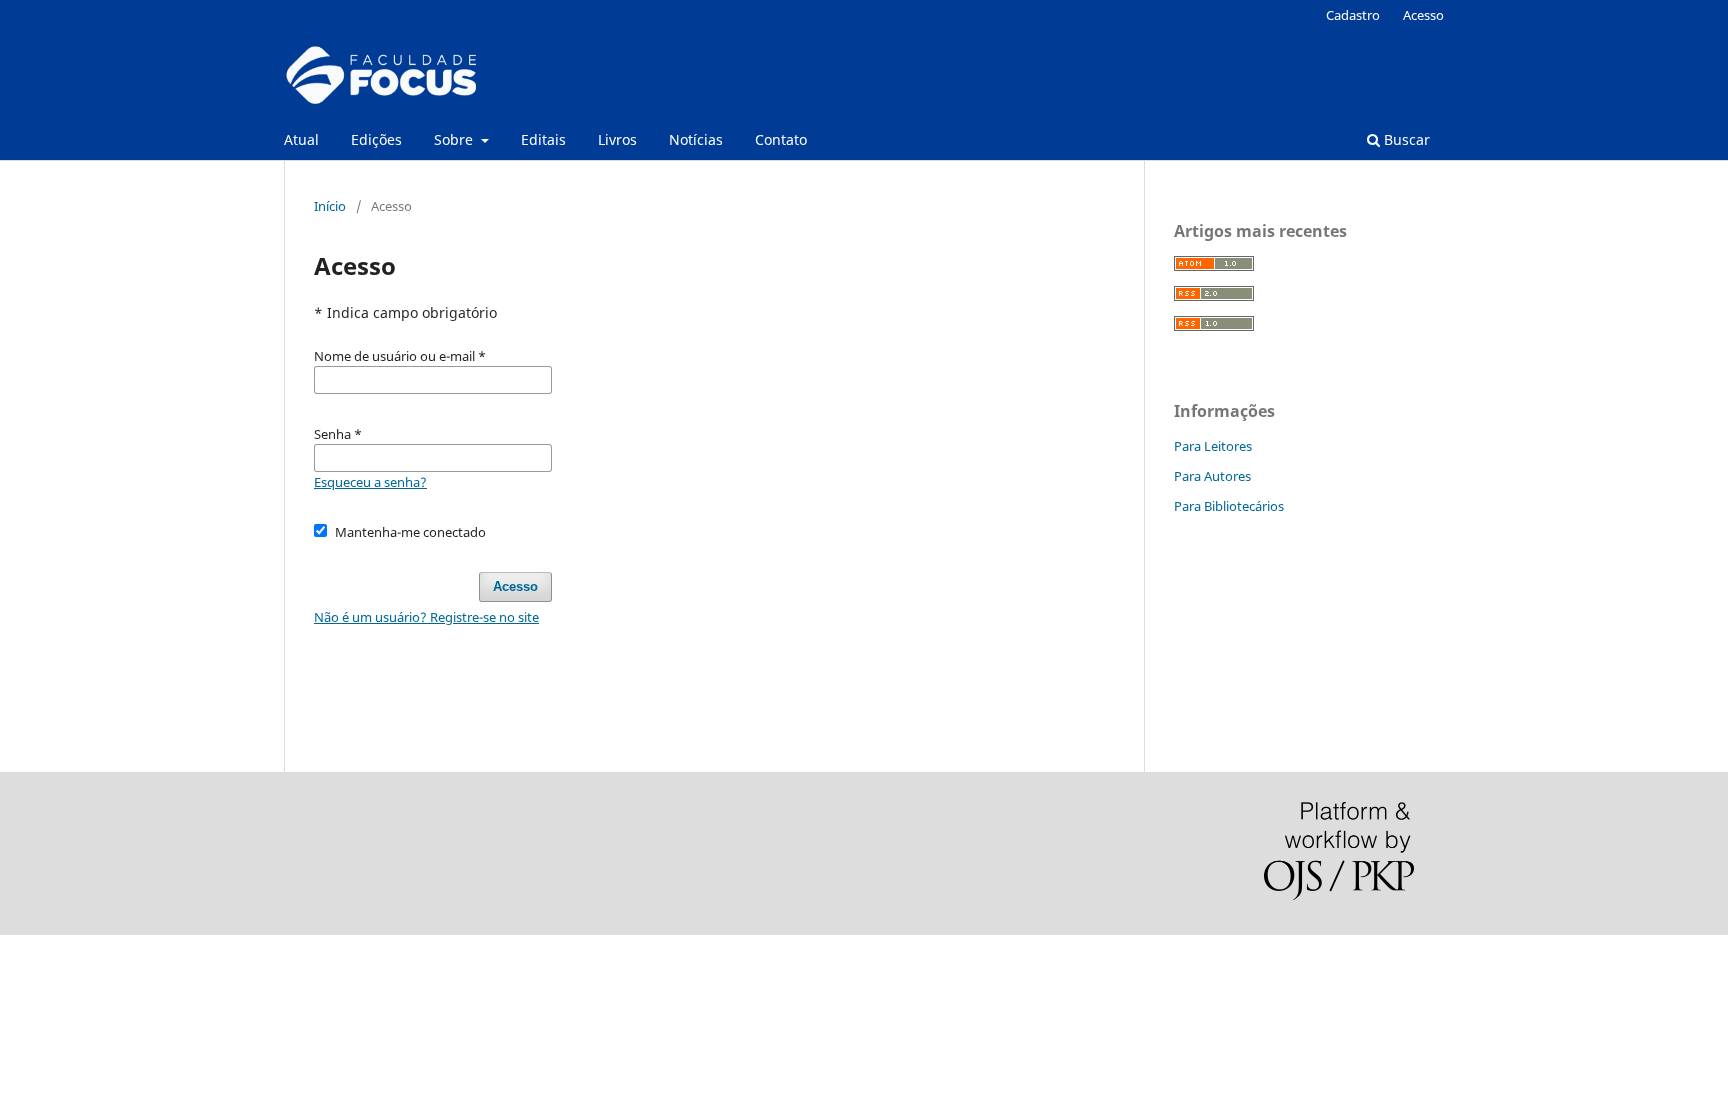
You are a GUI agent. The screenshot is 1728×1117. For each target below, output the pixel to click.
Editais (543, 139)
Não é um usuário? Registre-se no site (426, 617)
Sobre (455, 139)
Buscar (1405, 139)
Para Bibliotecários (1229, 506)
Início (330, 206)
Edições (376, 139)
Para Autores (1212, 476)
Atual (301, 139)
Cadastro (1353, 15)
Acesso (1423, 15)
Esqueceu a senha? (370, 482)
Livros (617, 139)
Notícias (696, 139)
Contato (781, 139)
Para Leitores (1213, 446)
